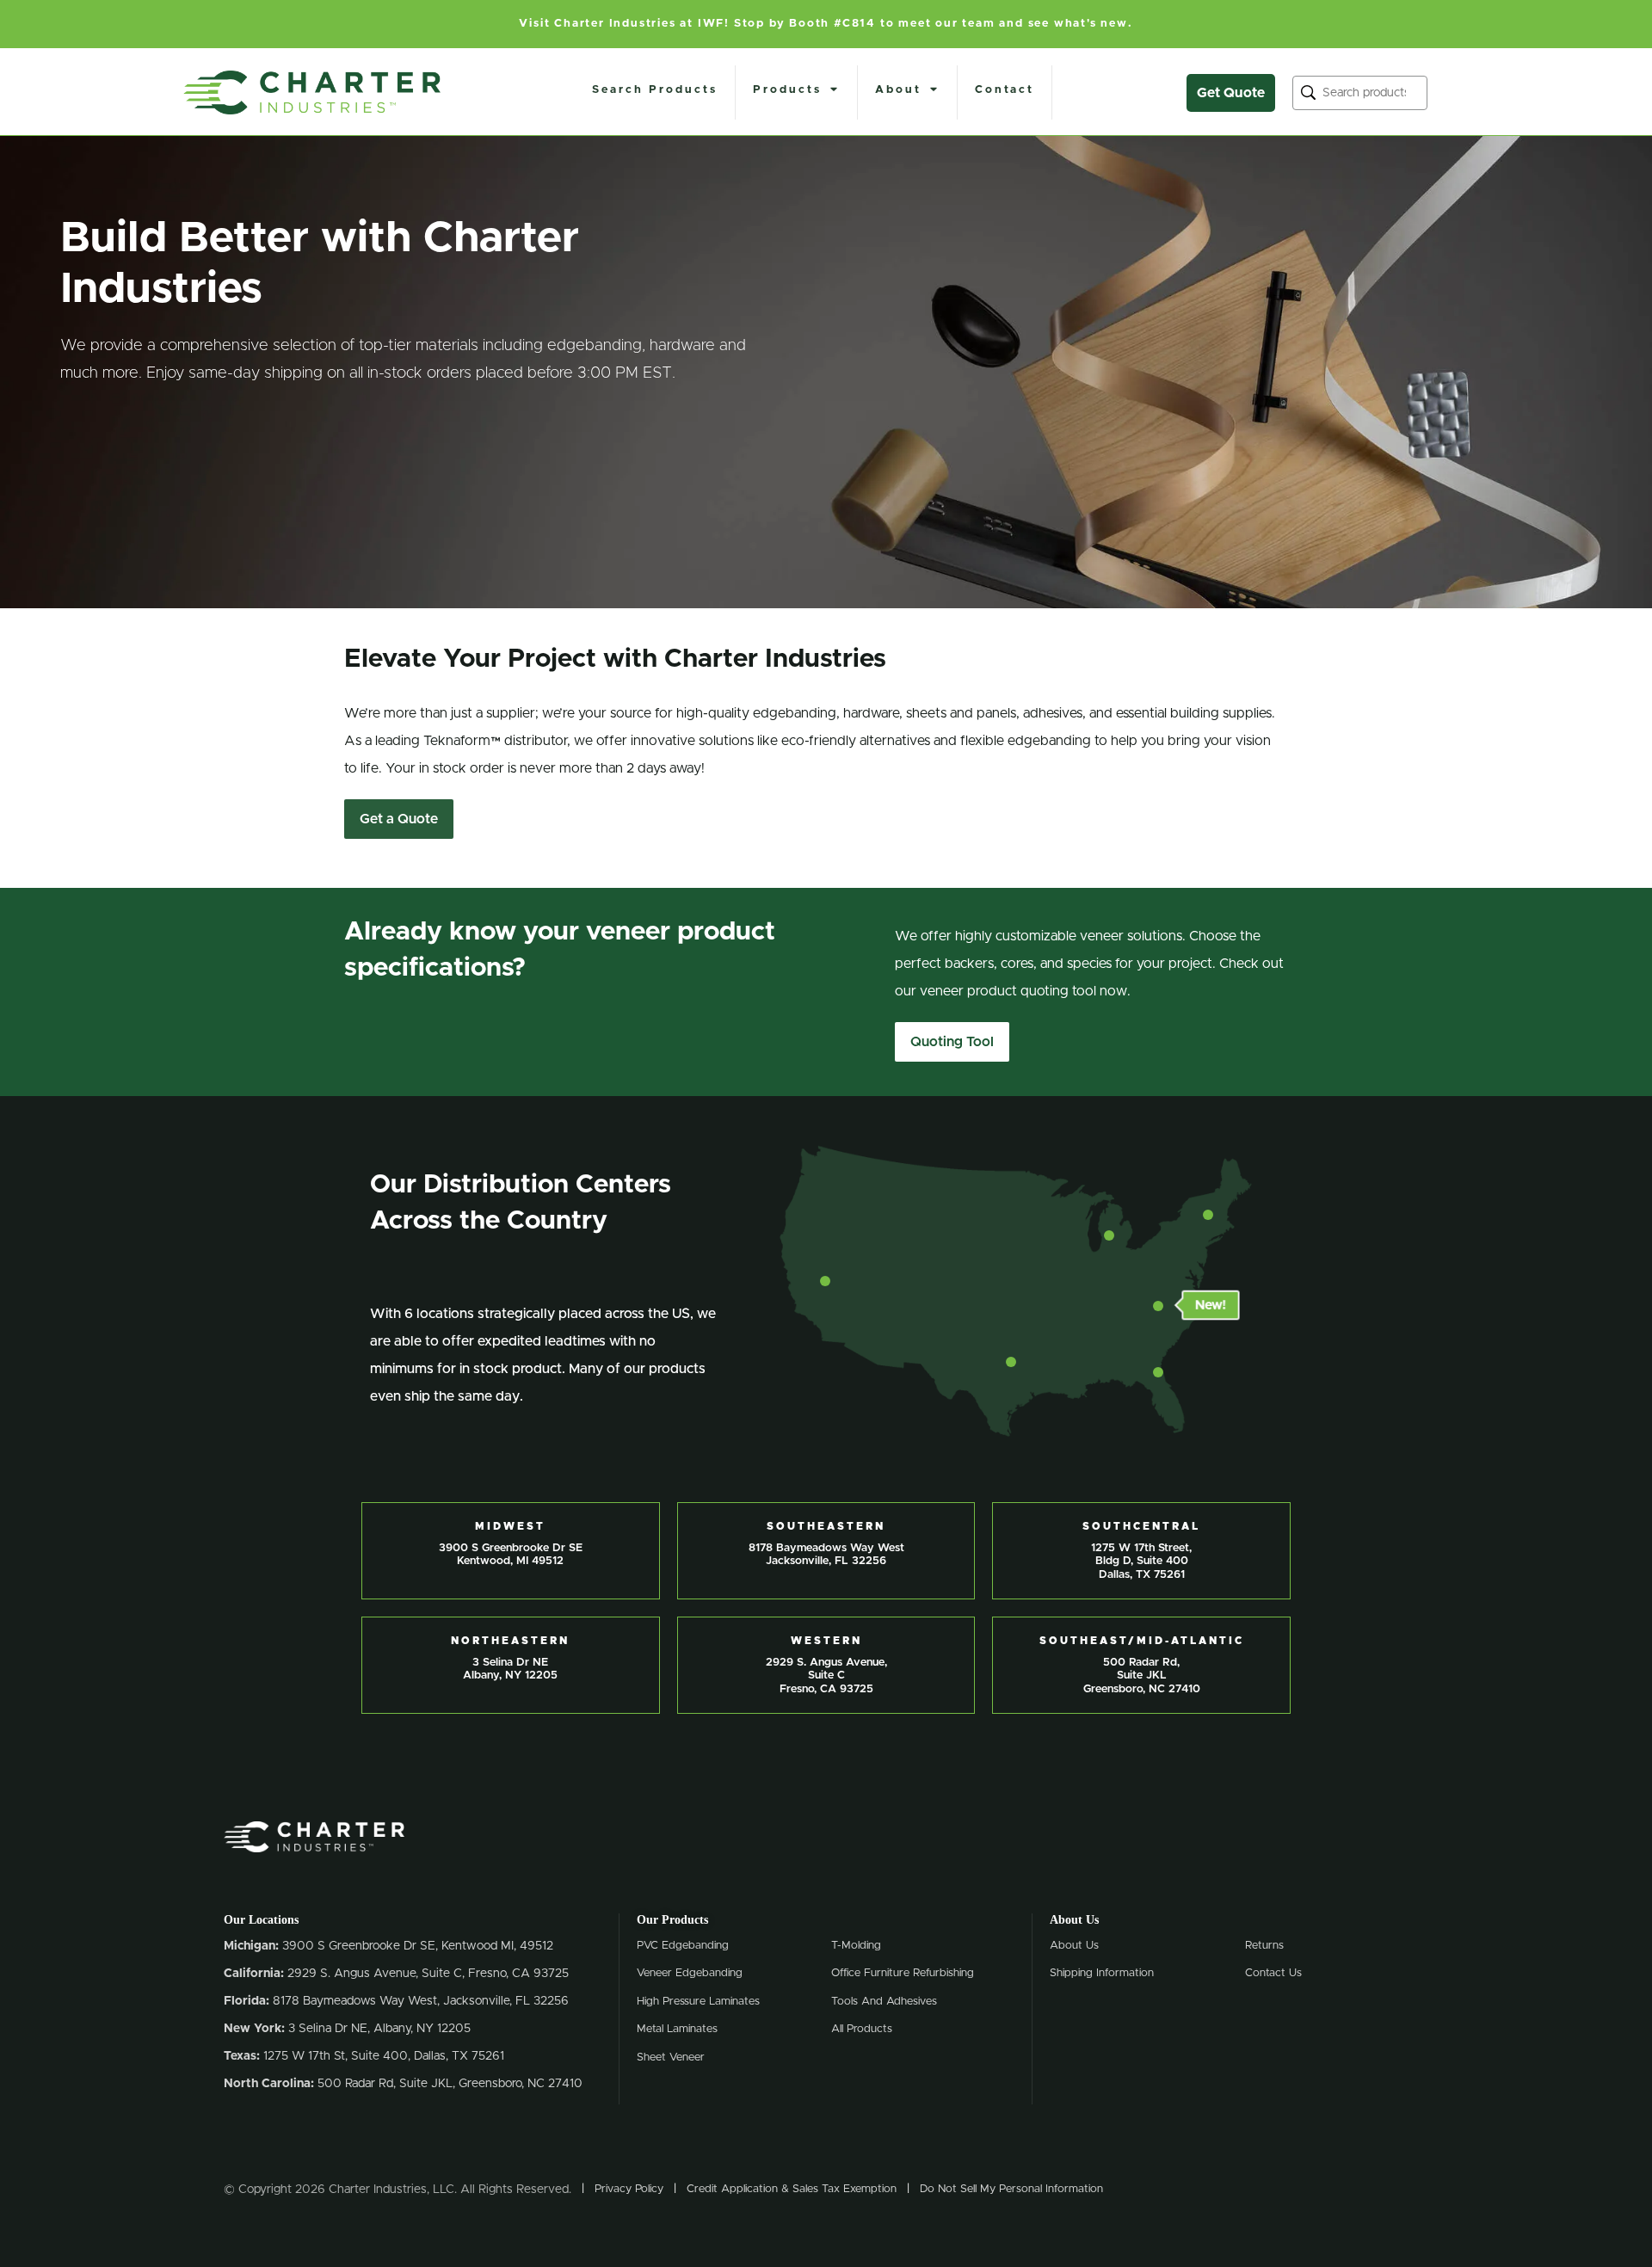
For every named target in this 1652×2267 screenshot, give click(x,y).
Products (787, 90)
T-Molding (856, 1946)
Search (1308, 92)
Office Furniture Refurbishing (903, 1973)
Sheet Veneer (671, 2058)
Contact (1005, 90)
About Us (1074, 1946)
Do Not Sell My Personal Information (1011, 2189)
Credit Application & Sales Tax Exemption (792, 2189)
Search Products (655, 90)
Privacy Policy (629, 2189)
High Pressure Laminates (698, 2002)
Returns (1264, 1946)
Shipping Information (1102, 1973)
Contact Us (1273, 1973)
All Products (862, 2029)
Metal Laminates (677, 2029)
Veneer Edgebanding (690, 1973)
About (898, 90)
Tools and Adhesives (884, 2002)
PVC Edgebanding (683, 1946)
